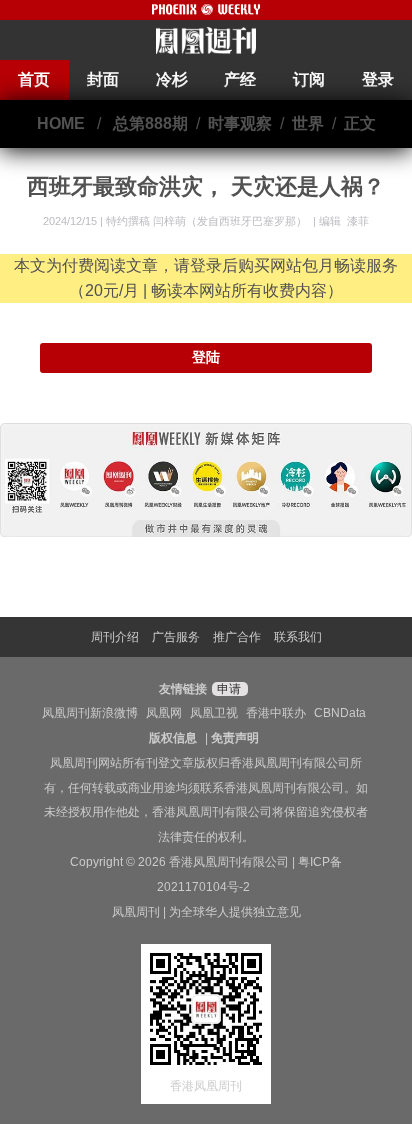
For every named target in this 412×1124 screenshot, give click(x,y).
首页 (34, 79)
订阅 (309, 79)
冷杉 (172, 79)
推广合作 (237, 637)
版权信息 (173, 738)
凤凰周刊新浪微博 (90, 713)
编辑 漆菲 (344, 221)
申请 (227, 689)
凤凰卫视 (214, 713)
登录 (378, 79)
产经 (240, 79)
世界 (308, 123)
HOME (61, 123)
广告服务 (176, 637)
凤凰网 (164, 713)
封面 (103, 79)
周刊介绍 (115, 637)
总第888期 (150, 123)
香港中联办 (276, 713)
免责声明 (235, 738)
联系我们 (298, 637)
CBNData (340, 713)
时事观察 (240, 123)
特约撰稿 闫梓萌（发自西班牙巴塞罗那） (208, 221)
